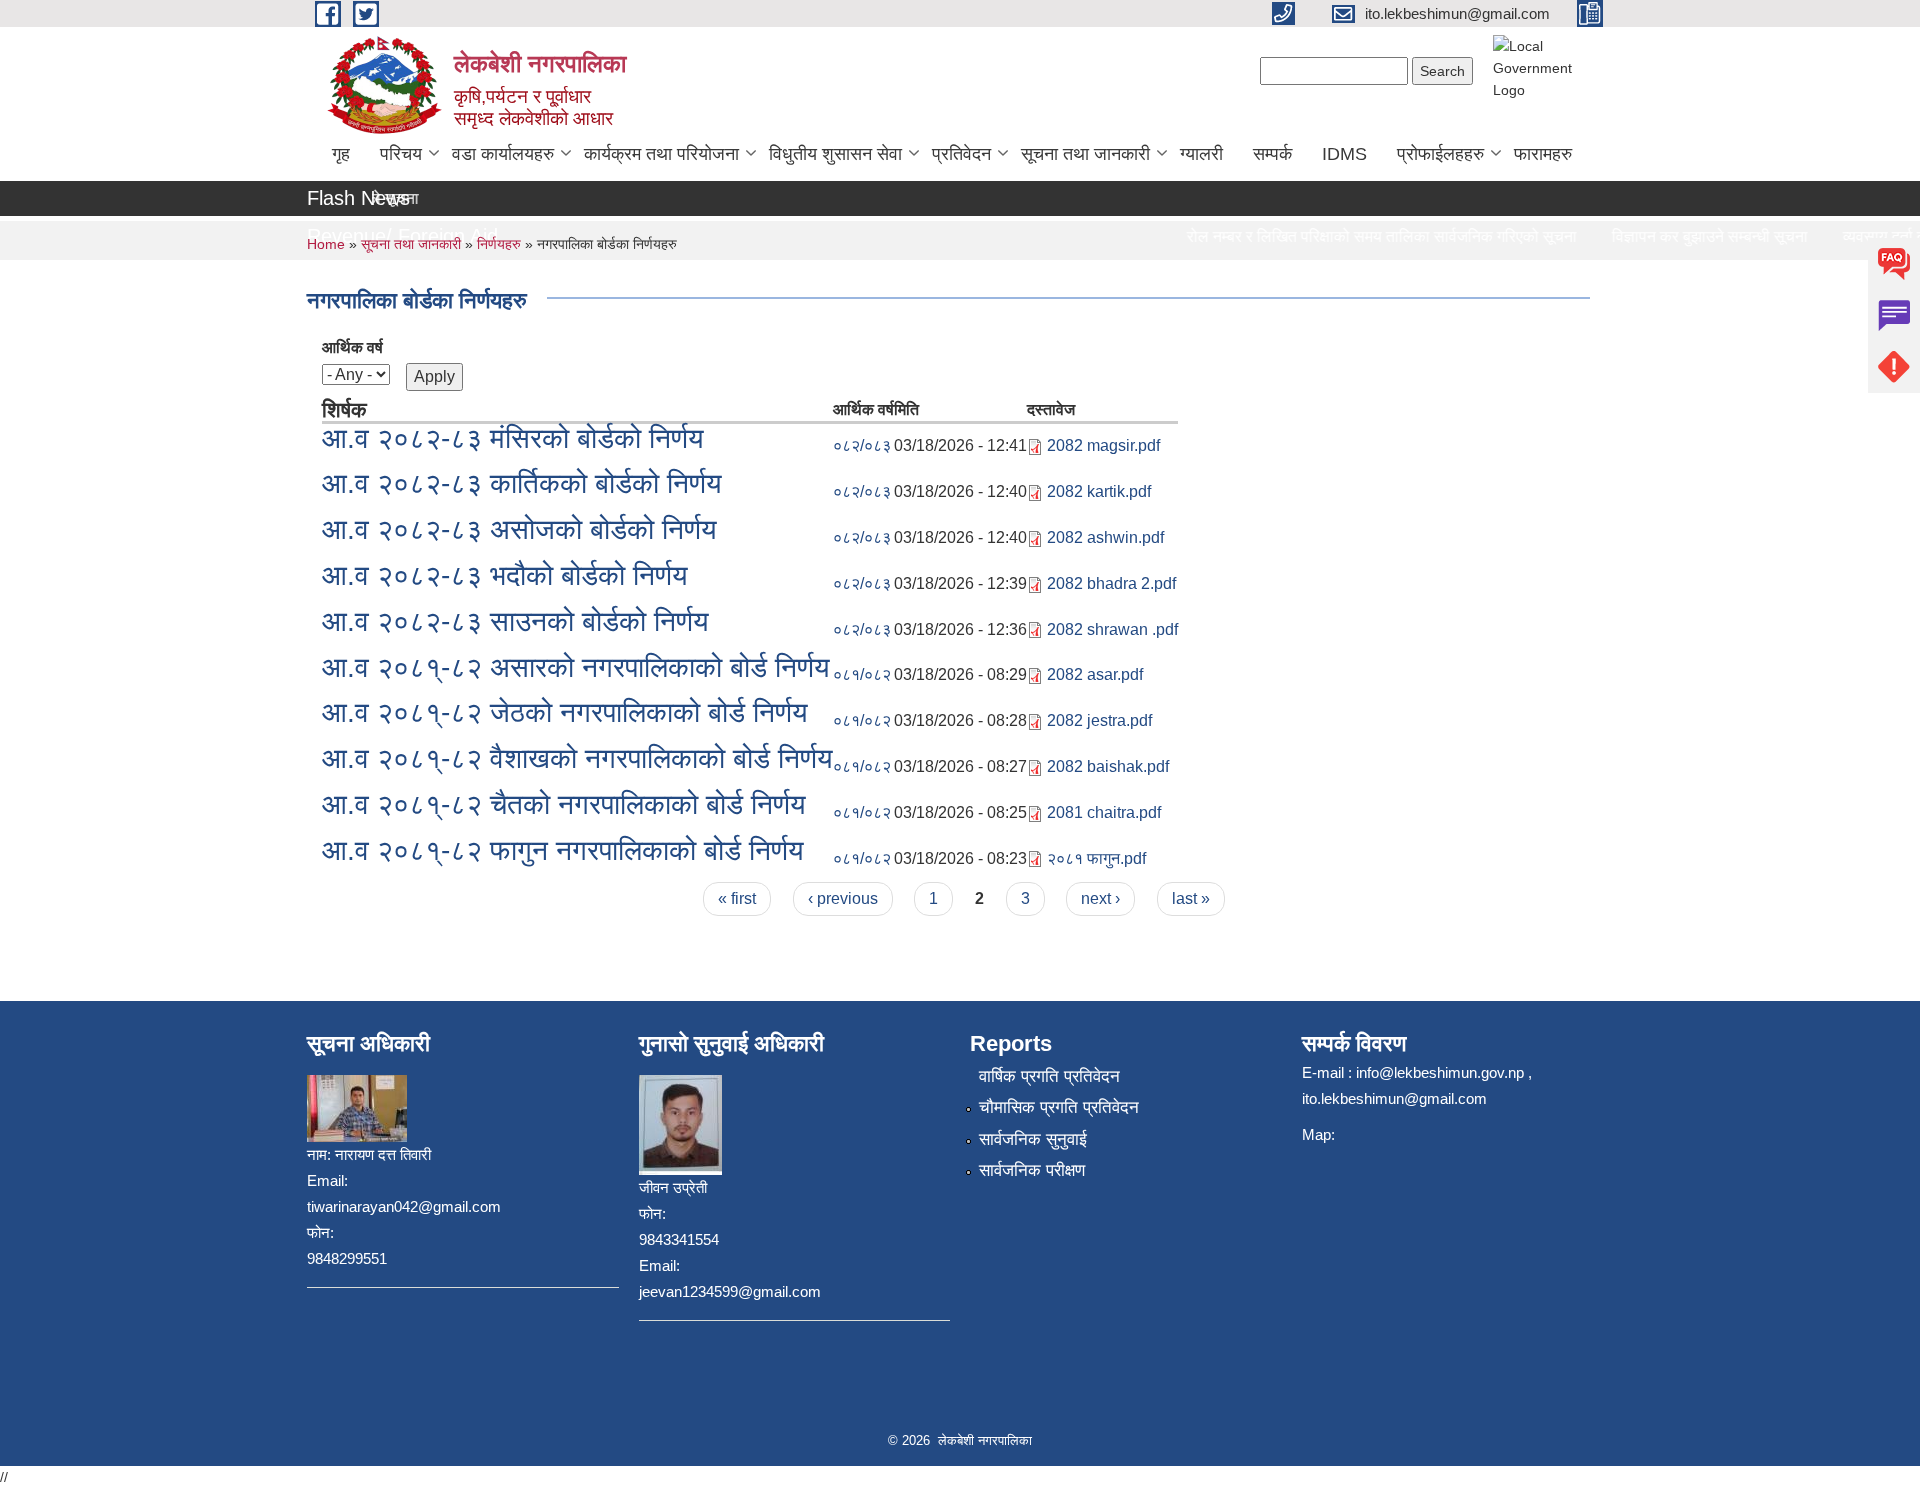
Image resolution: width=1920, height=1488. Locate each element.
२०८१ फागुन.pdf (1096, 858)
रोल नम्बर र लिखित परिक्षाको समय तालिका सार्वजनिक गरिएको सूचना (1365, 236)
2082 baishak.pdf (1108, 766)
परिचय (401, 154)
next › (1100, 898)
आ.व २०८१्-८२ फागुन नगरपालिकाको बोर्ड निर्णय (563, 850)
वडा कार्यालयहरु (503, 154)
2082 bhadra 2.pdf (1111, 583)
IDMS (1344, 154)
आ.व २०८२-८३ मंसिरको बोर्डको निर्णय (513, 438)
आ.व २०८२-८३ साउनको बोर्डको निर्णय (515, 621)
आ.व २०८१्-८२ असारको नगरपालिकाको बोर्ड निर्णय (576, 667)
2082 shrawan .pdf (1112, 629)
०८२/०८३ (862, 445)
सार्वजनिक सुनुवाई (1033, 1139)
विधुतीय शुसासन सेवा (835, 154)
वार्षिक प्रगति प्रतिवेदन (1049, 1076)
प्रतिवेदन (961, 154)
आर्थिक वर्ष (352, 347)
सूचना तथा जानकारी (1085, 154)
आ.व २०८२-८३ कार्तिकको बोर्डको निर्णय (522, 483)
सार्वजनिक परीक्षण (1032, 1170)
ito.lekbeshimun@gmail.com (1394, 1098)
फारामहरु (1543, 154)
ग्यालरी (1201, 154)
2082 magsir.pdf (1103, 445)
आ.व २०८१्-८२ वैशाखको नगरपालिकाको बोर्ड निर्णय (577, 758)
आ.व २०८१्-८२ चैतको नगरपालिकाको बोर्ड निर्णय (564, 804)
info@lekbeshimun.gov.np (1440, 1072)
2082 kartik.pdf (1099, 491)
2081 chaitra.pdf (1104, 812)
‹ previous (843, 898)
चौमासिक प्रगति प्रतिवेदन (1059, 1107)
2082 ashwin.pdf (1105, 537)
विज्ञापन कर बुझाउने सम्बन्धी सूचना (1693, 236)
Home (326, 244)
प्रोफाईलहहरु (1440, 154)
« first (737, 898)
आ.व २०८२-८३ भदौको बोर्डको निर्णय (505, 575)
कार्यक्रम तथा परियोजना (661, 154)
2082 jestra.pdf (1099, 720)
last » (1191, 898)
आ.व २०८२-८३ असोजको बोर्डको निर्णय (519, 529)
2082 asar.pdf (1095, 674)
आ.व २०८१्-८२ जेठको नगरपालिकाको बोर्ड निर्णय (565, 712)
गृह (341, 154)
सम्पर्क (1272, 154)
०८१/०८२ (862, 674)
